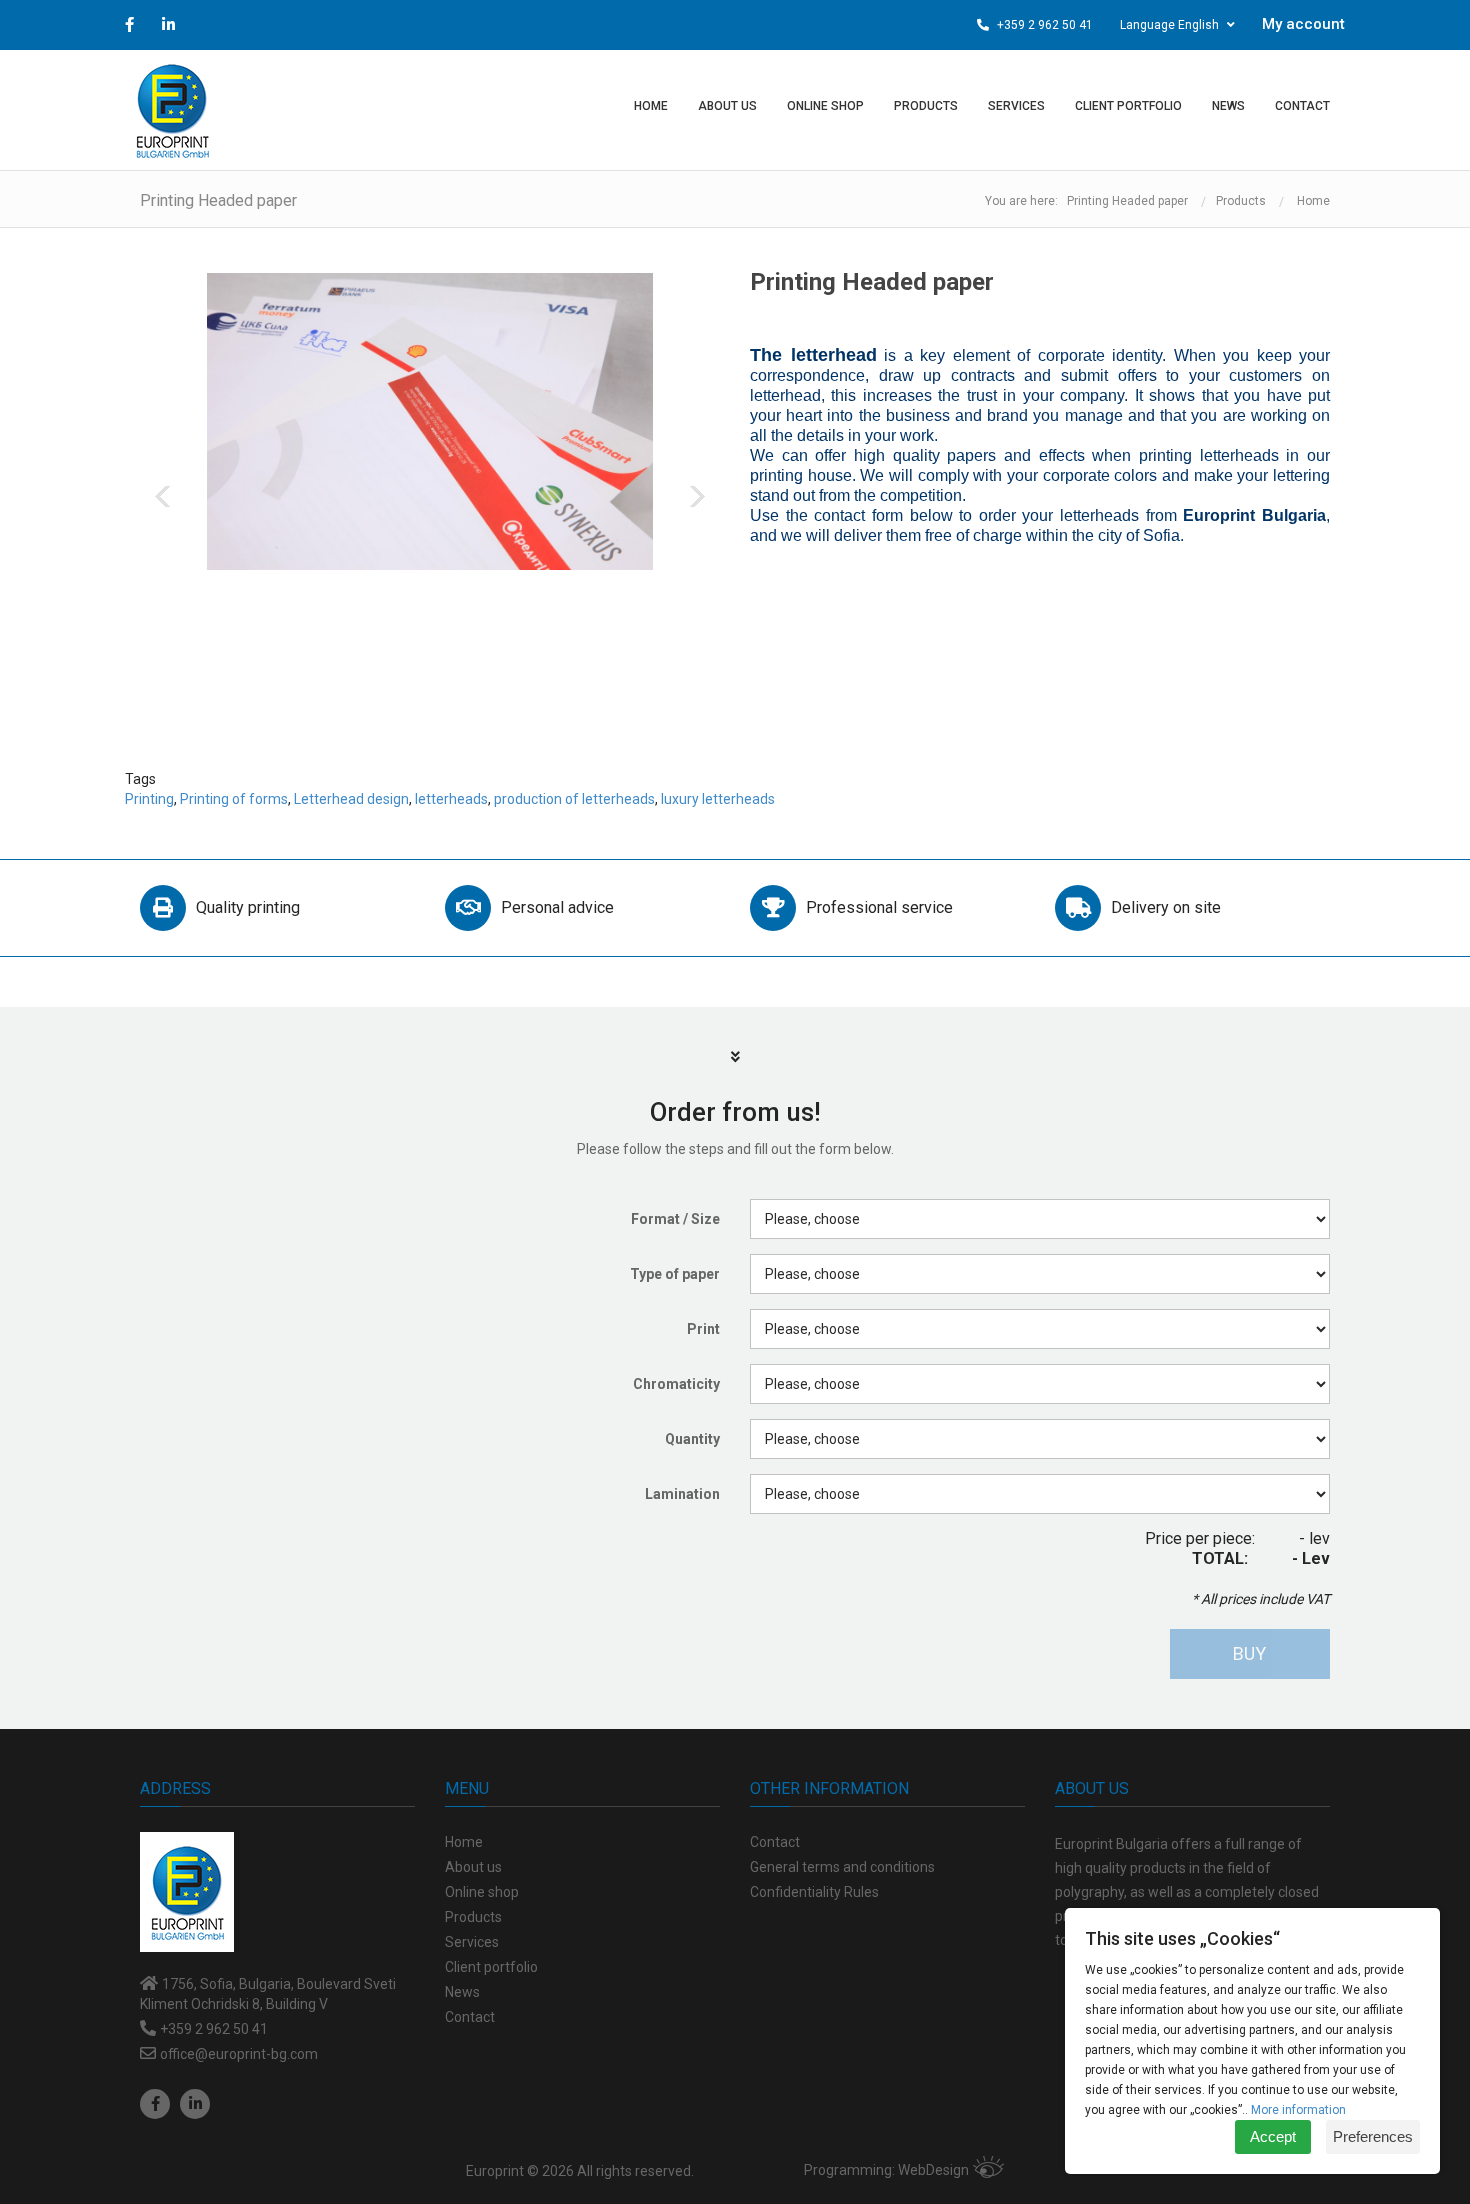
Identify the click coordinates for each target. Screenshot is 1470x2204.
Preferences (1373, 2136)
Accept (1273, 2136)
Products (1241, 201)
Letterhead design (351, 799)
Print (703, 1329)
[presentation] (162, 496)
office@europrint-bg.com (239, 2054)
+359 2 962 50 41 (1043, 25)
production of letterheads (574, 799)
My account (1303, 24)
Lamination (682, 1494)
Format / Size (675, 1219)
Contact (775, 1842)
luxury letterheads (718, 799)
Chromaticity (676, 1384)
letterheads (451, 799)
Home (1313, 201)
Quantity (692, 1439)
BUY (1249, 1653)
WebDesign (933, 2170)
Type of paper (675, 1274)
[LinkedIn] (195, 2104)
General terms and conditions (842, 1867)
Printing (149, 799)
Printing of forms (234, 799)
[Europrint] (172, 110)
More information (1298, 2110)
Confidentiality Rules (814, 1892)
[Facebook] (155, 2104)
